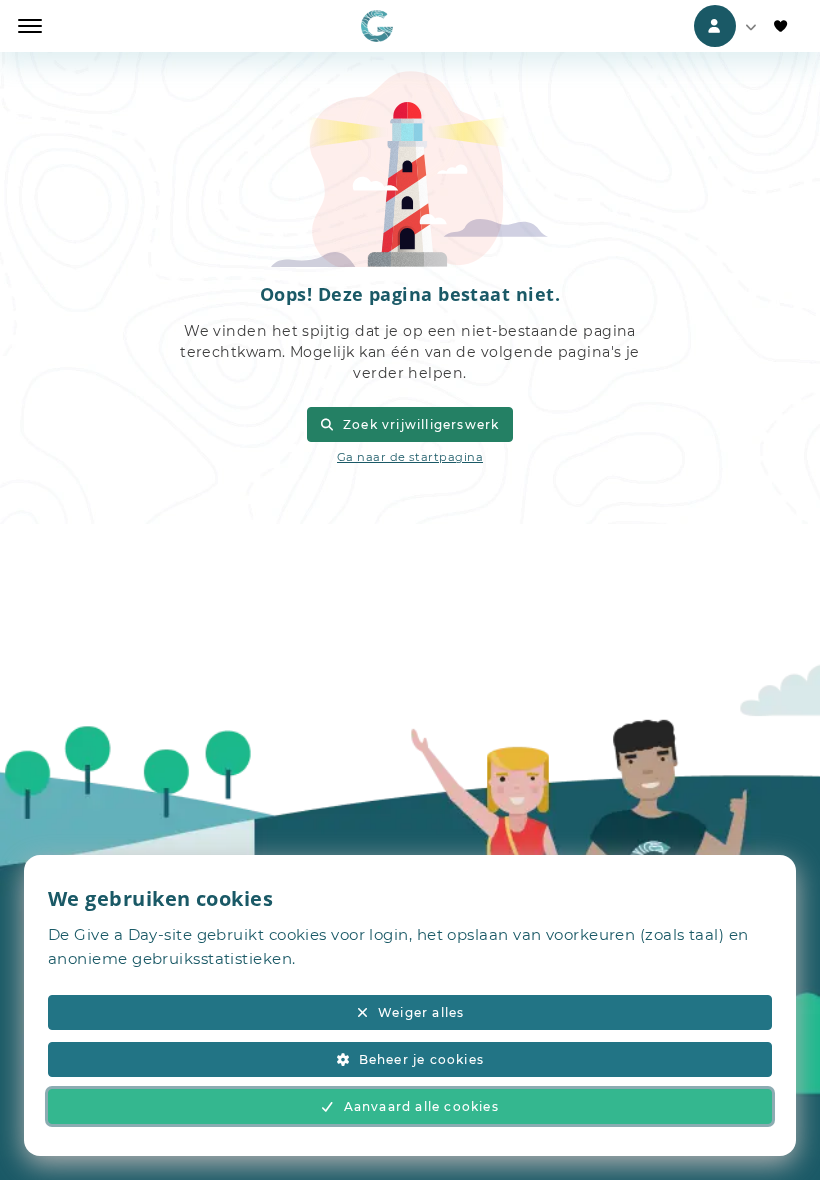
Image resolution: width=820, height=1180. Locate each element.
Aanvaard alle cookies (421, 1106)
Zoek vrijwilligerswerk (421, 424)
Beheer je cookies (421, 1059)
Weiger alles (421, 1012)
